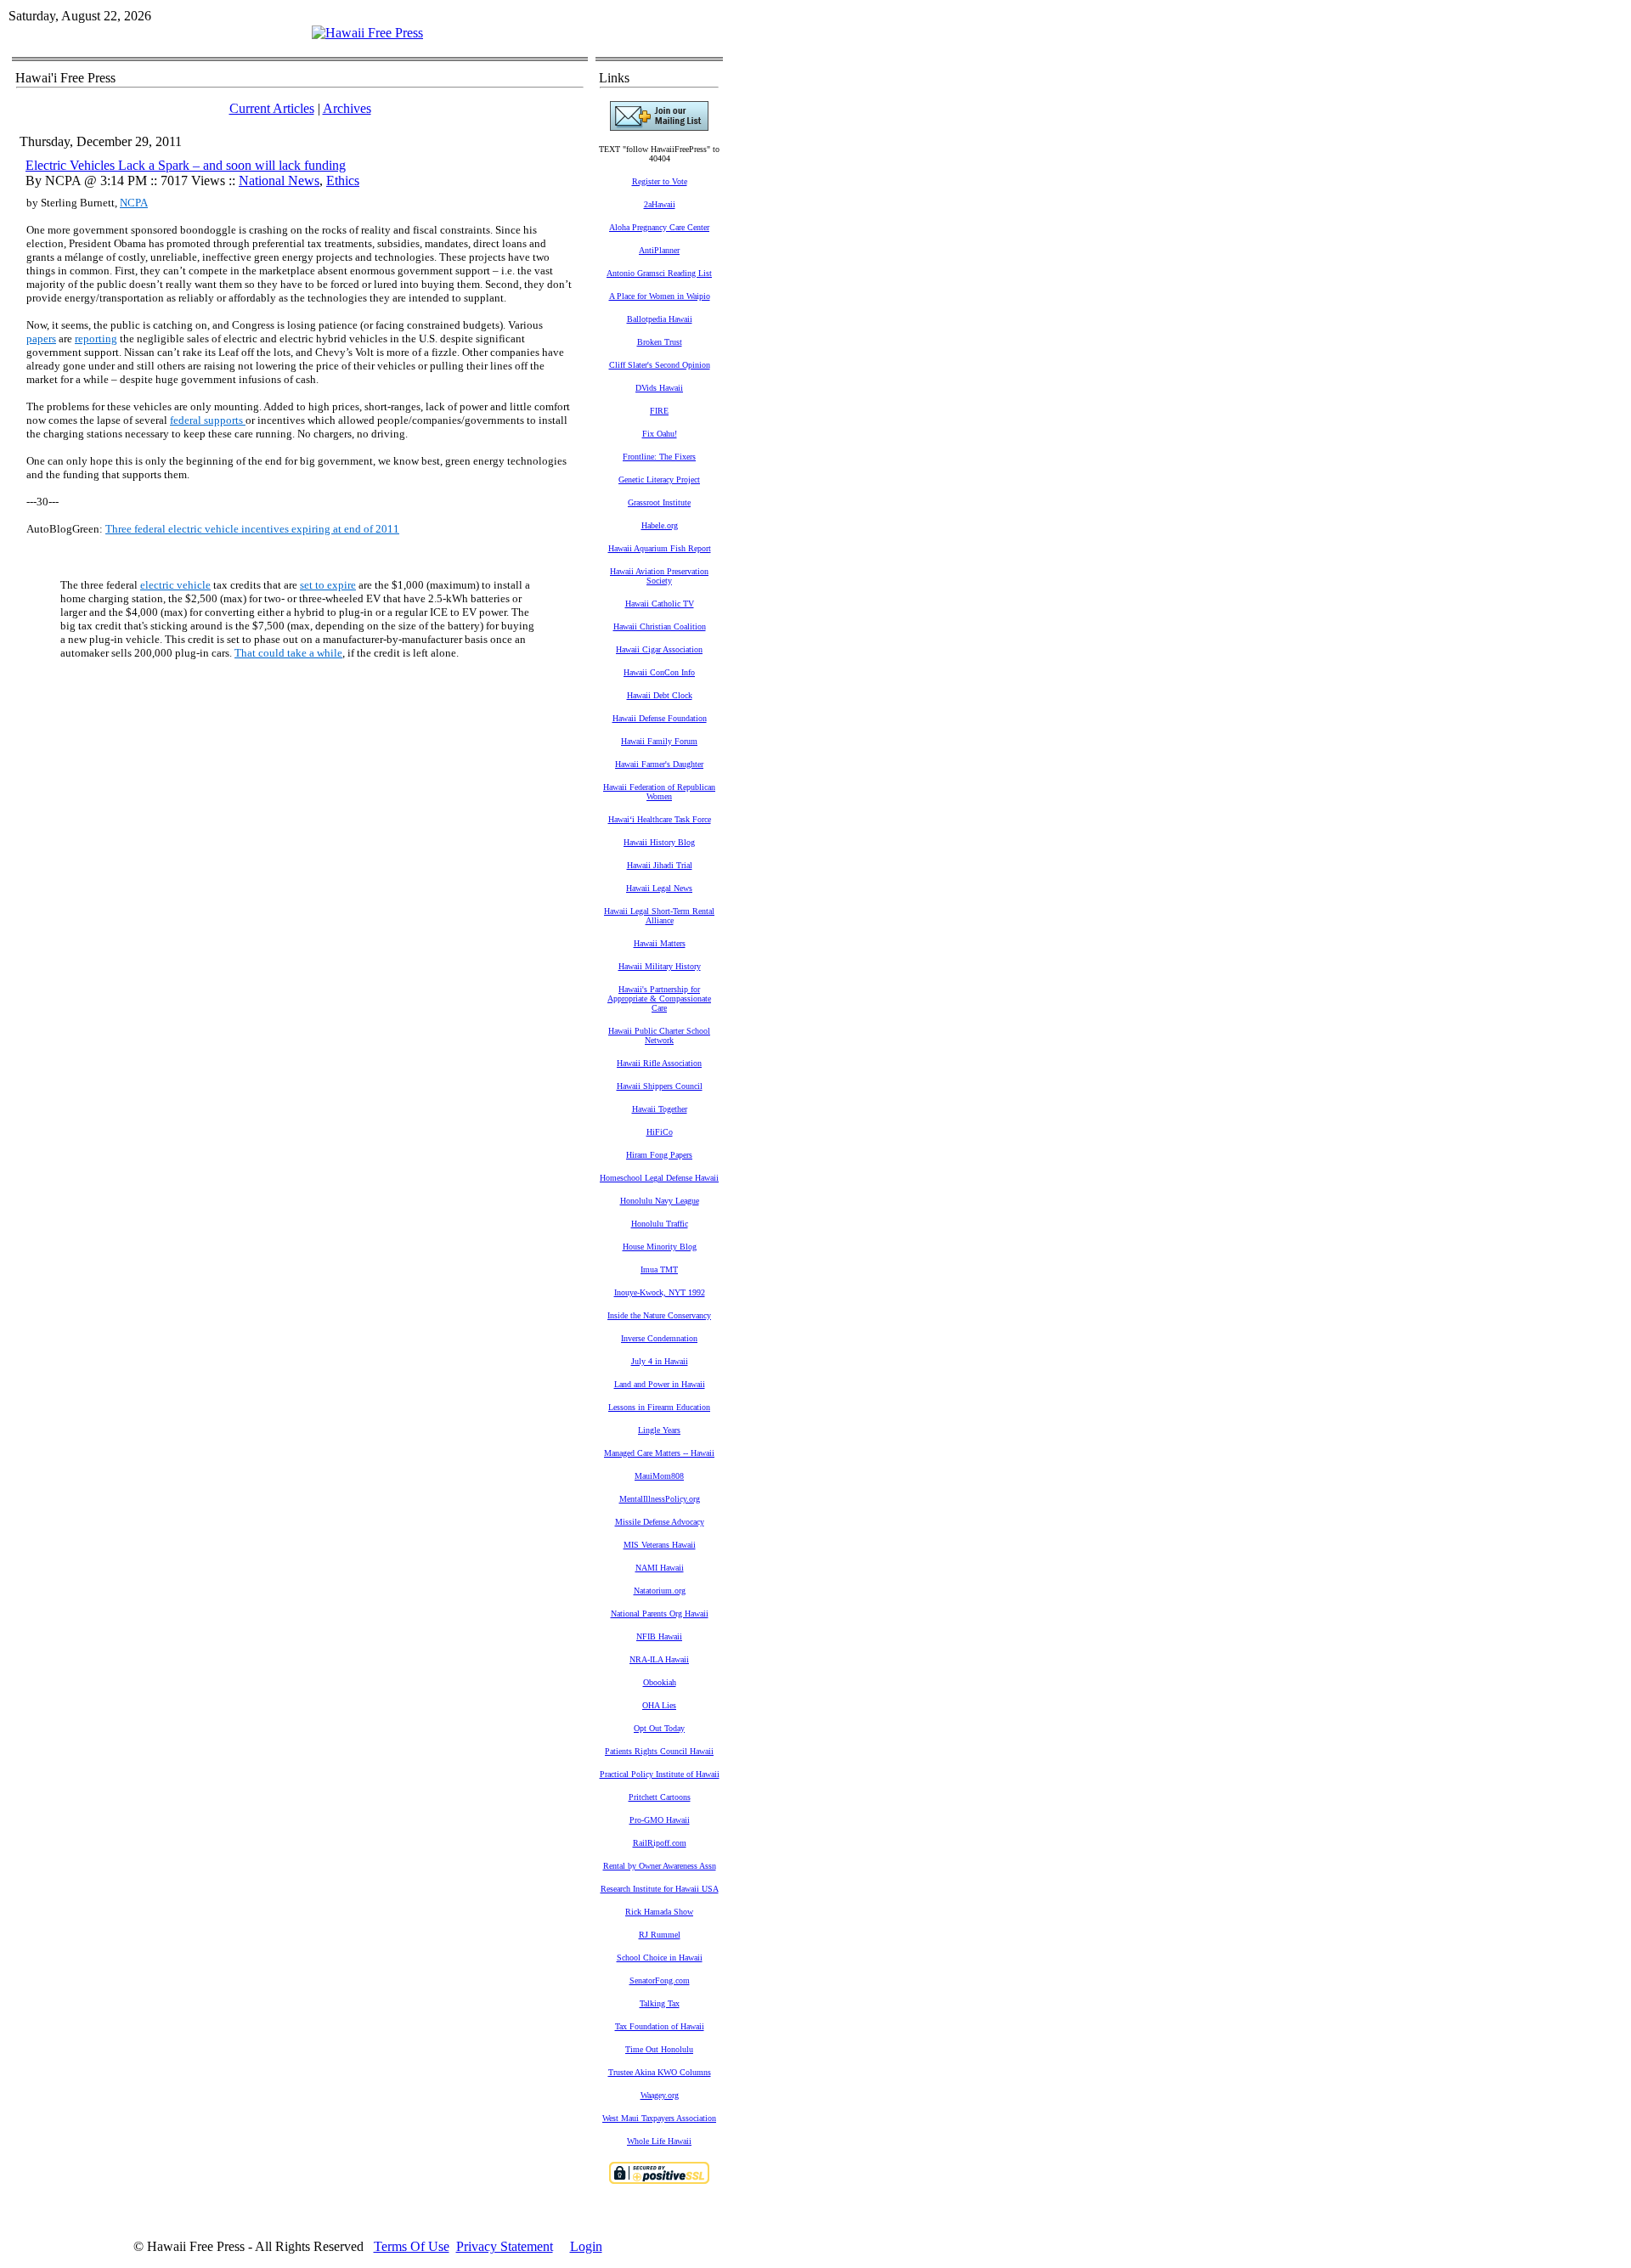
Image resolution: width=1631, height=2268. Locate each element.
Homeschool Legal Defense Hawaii (659, 1178)
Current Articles (272, 108)
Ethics (343, 181)
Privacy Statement (505, 2246)
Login (586, 2246)
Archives (347, 108)
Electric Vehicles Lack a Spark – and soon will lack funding (186, 165)
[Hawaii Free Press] (367, 33)
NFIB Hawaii (659, 1636)
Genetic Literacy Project (659, 480)
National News (279, 181)
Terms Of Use (412, 2246)
